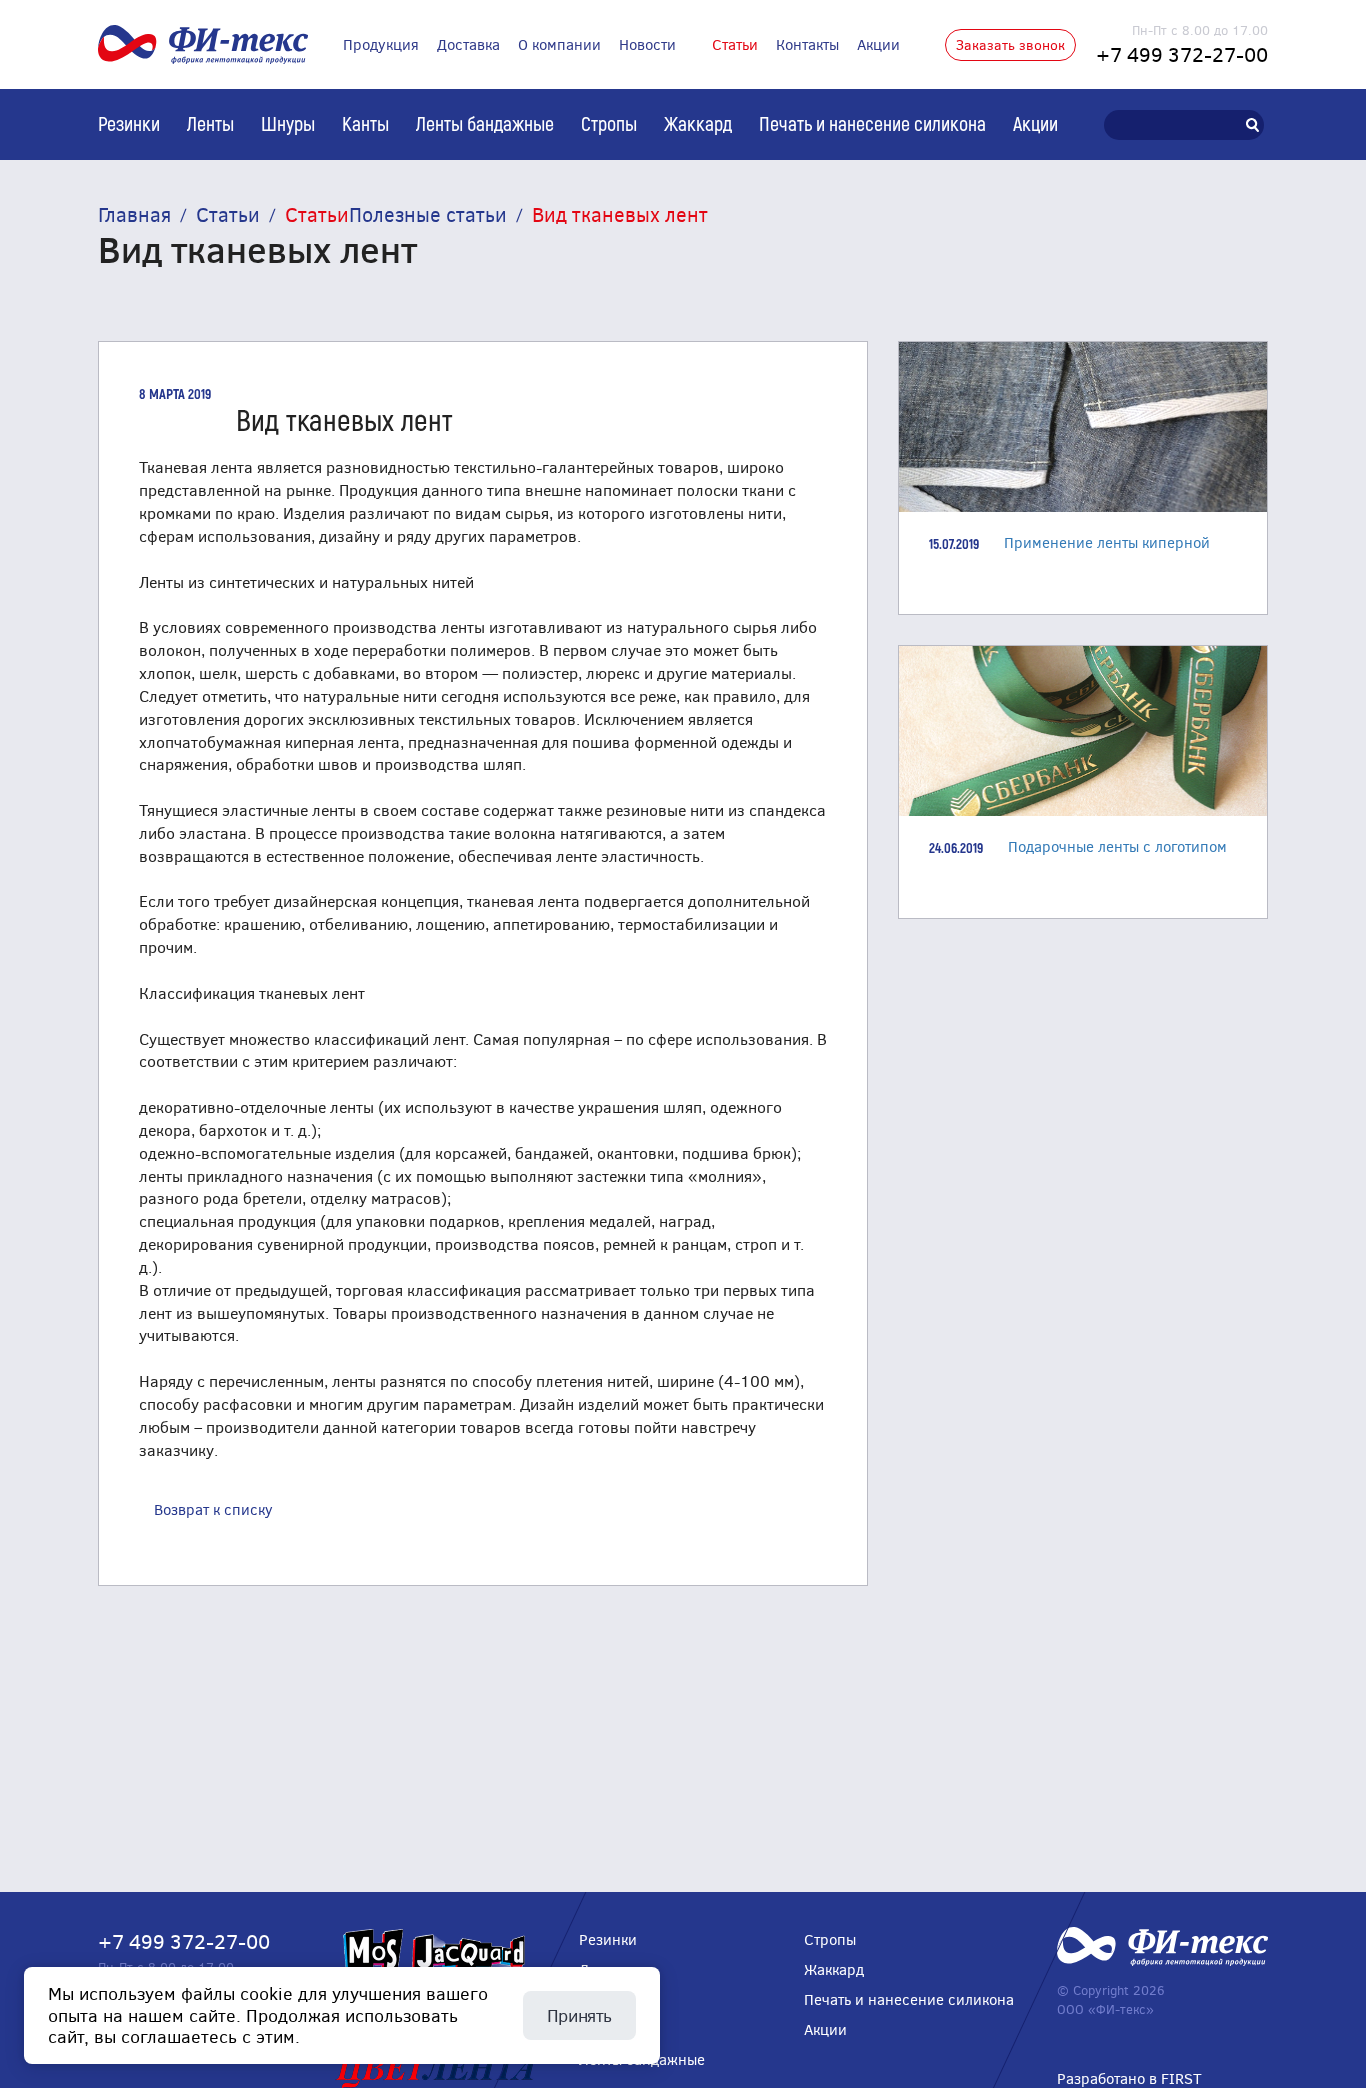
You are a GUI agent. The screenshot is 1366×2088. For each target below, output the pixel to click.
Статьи (735, 44)
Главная (134, 213)
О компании (559, 44)
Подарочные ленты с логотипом (1117, 846)
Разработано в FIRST (1129, 2078)
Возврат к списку (213, 1509)
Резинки (129, 123)
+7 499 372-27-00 (1182, 53)
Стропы (609, 123)
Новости (647, 44)
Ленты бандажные (485, 123)
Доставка (468, 44)
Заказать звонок (1010, 44)
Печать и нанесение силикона (872, 123)
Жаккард (698, 123)
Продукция (381, 44)
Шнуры (288, 123)
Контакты (807, 44)
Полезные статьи (428, 213)
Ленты (210, 123)
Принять (579, 2015)
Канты (365, 123)
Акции (878, 44)
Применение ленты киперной (1107, 542)
